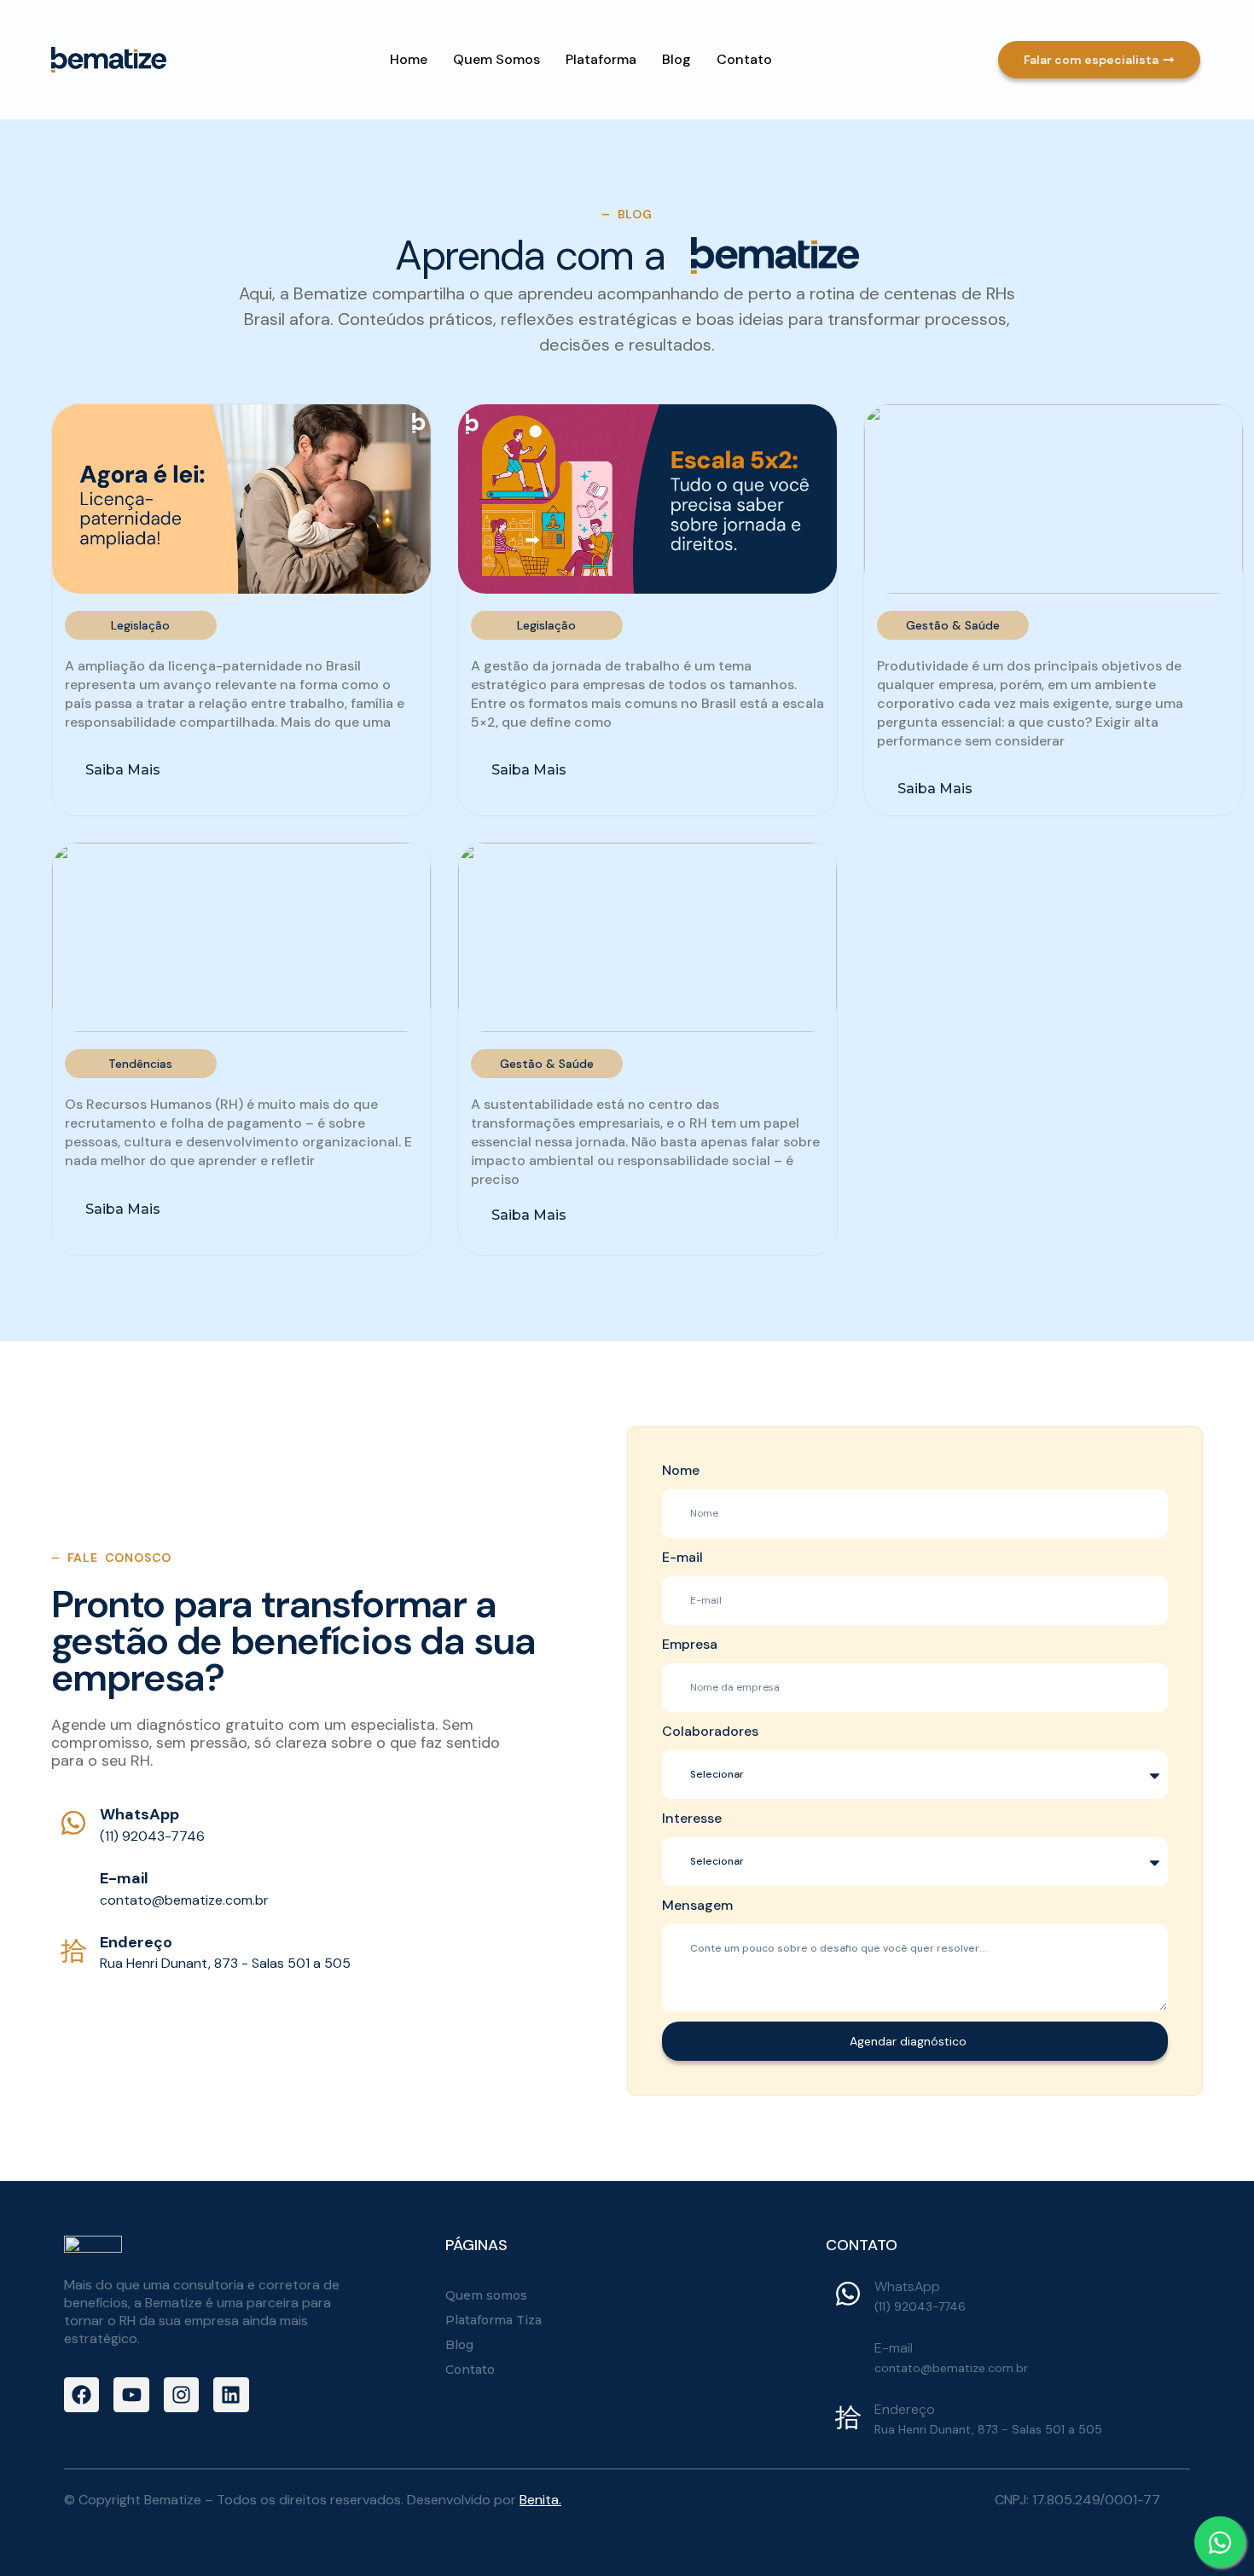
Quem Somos (496, 59)
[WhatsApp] (73, 1823)
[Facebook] (81, 2395)
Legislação (140, 625)
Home (409, 59)
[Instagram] (181, 2395)
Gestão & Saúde (953, 625)
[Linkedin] (231, 2395)
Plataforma (601, 59)
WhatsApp (139, 1814)
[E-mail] (73, 1886)
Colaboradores (710, 1731)
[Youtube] (131, 2395)
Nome (681, 1470)
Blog (676, 59)
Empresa (690, 1644)
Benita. (540, 2500)
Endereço (136, 1942)
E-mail (124, 1878)
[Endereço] (73, 1950)
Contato (744, 59)
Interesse (692, 1818)
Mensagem (697, 1905)
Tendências (140, 1064)
